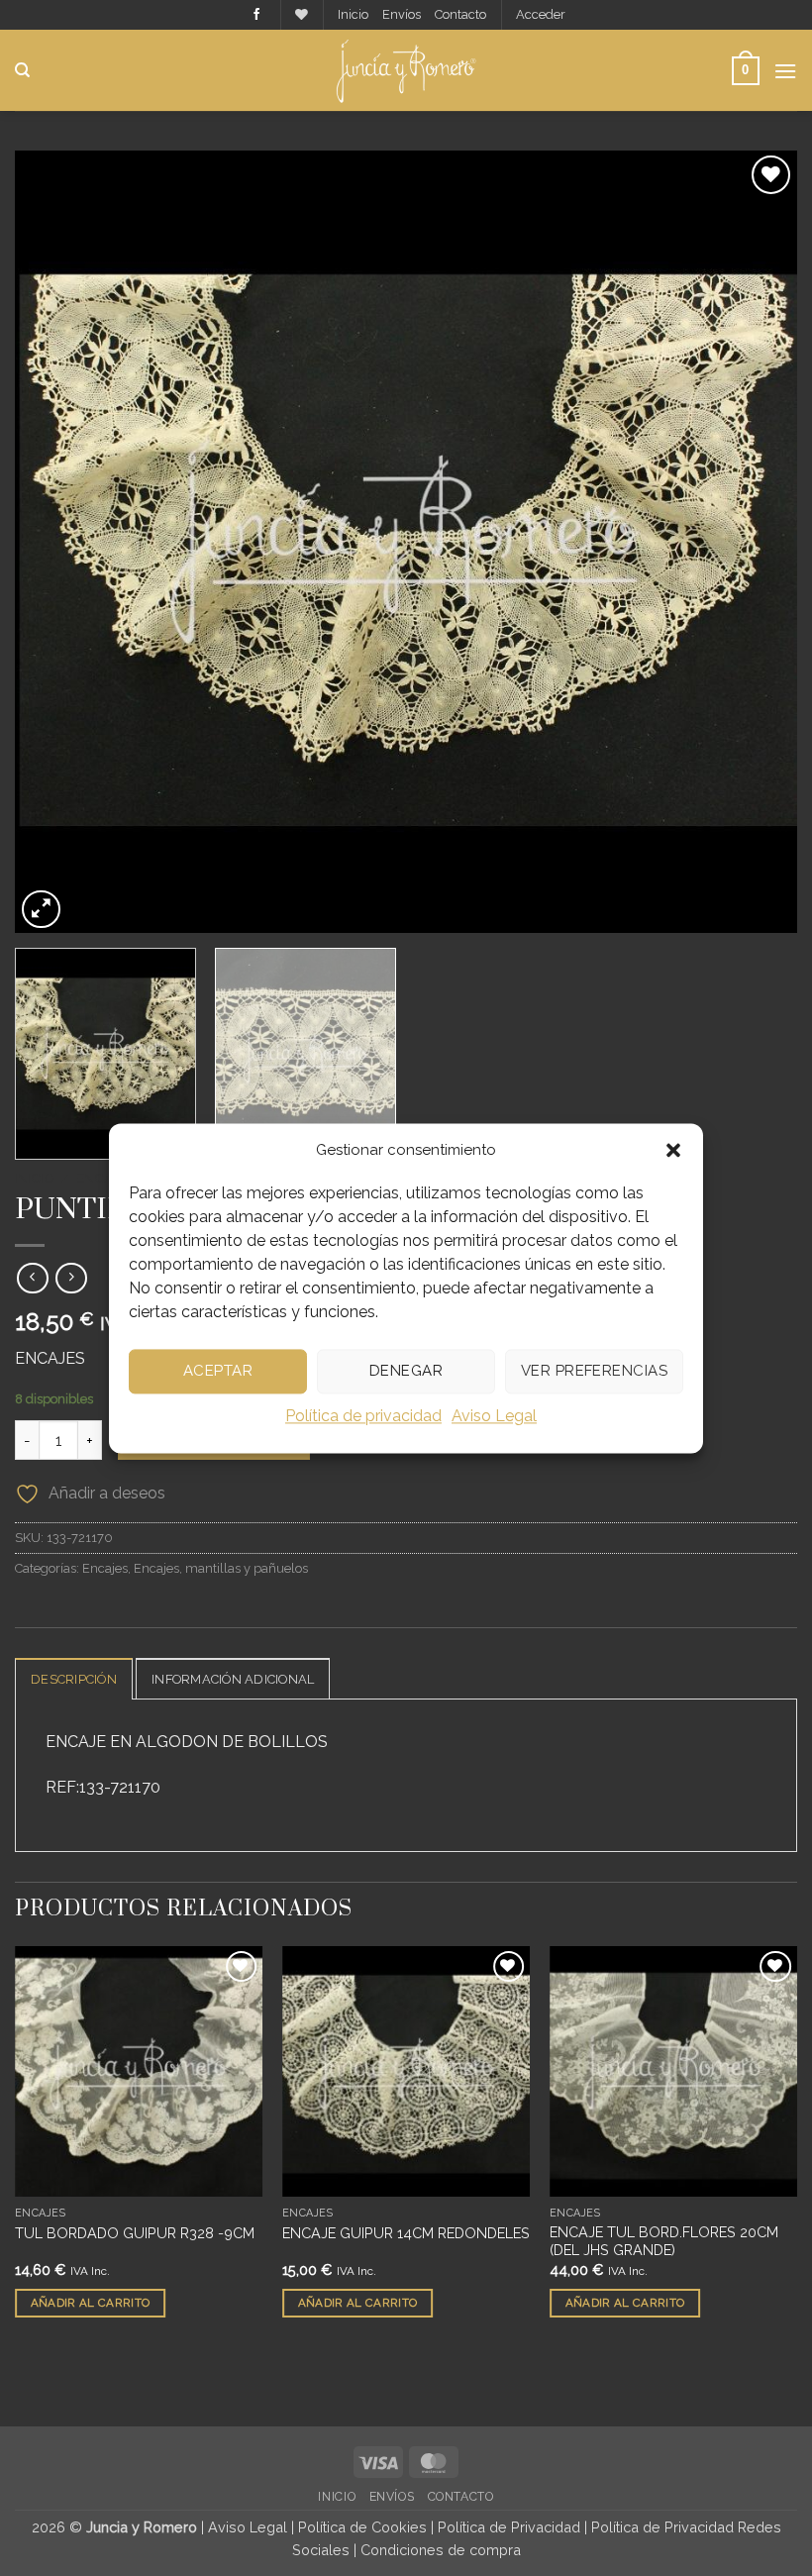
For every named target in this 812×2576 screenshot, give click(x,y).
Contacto (460, 14)
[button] (673, 1150)
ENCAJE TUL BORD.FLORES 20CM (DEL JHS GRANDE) (664, 2241)
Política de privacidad (363, 1416)
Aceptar (218, 1371)
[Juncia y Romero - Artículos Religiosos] (406, 71)
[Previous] (55, 542)
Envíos (402, 14)
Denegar (406, 1371)
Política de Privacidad (509, 2527)
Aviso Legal (494, 1416)
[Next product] (32, 1278)
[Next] (757, 542)
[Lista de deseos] (302, 14)
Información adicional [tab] (233, 1679)
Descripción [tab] (74, 1679)
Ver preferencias (594, 1371)
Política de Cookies (362, 2527)
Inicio (353, 14)
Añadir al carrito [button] (91, 2303)
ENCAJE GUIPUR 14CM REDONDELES (406, 2233)
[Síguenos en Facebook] (256, 15)
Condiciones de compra (441, 2550)
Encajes (105, 1568)
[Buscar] (22, 70)
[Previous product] (71, 1278)
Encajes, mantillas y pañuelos (221, 1568)
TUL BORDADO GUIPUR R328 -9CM (135, 2233)
